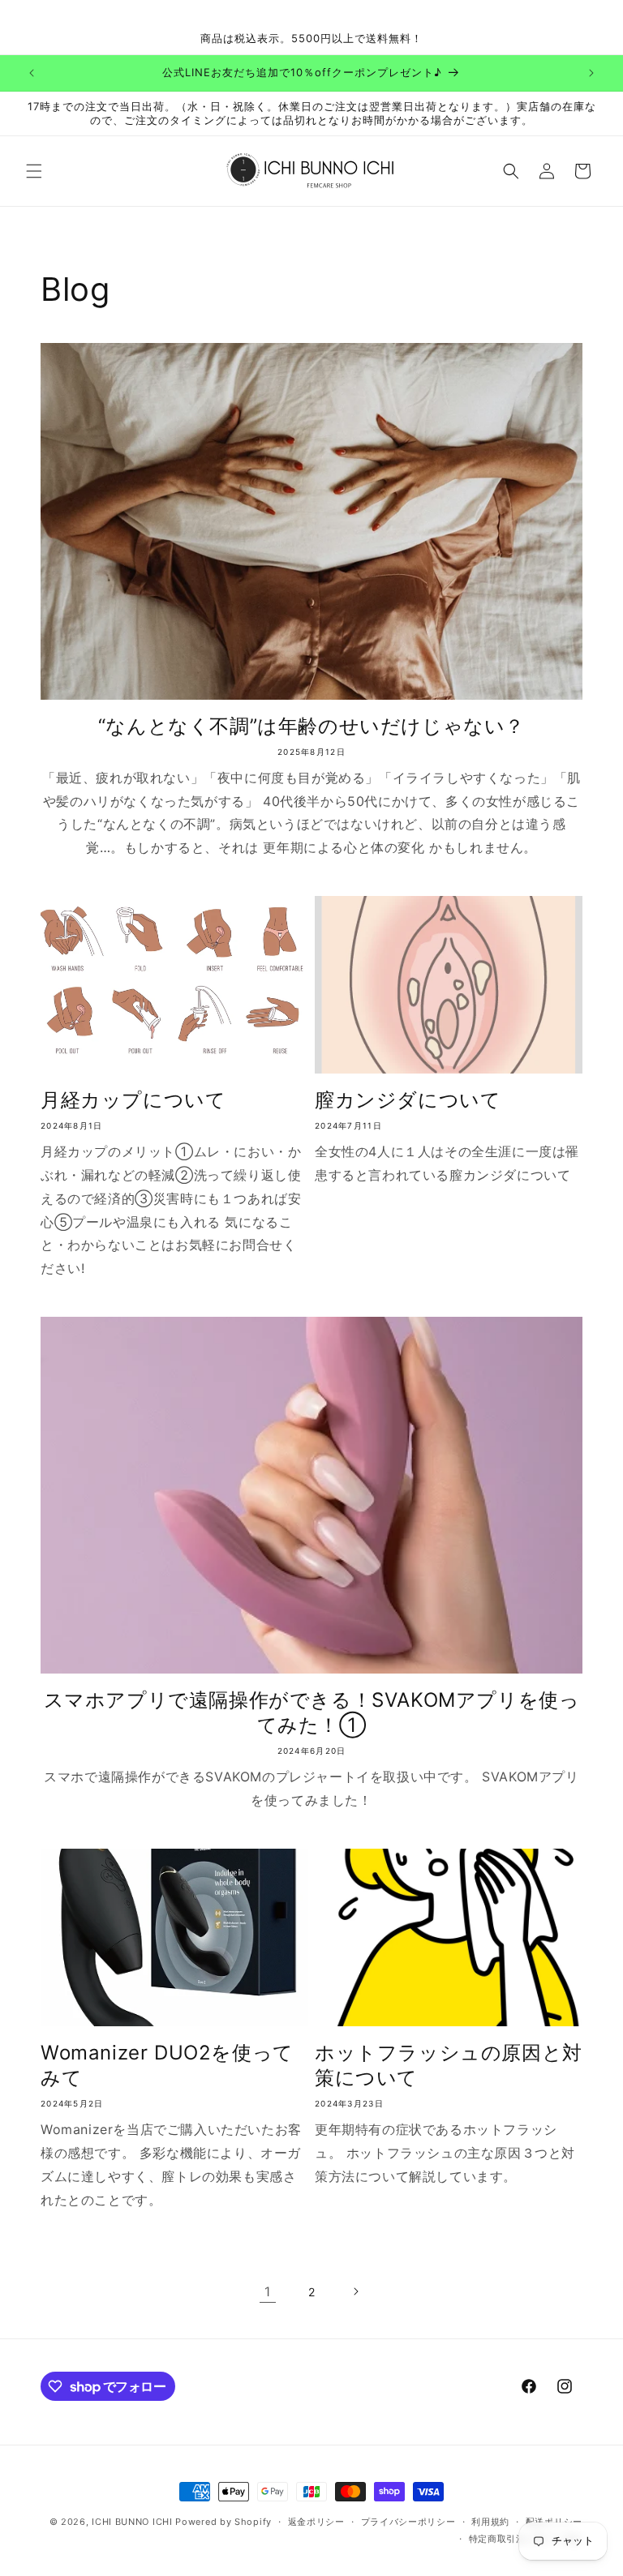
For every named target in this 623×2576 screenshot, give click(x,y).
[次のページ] (355, 2291)
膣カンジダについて (408, 1100)
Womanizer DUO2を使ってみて (167, 2065)
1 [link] (268, 2291)
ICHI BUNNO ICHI (132, 2522)
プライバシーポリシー (408, 2522)
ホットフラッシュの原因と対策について (449, 2065)
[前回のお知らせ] (32, 73)
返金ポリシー (316, 2522)
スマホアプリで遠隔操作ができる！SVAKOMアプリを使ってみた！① (312, 1712)
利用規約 (490, 2522)
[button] (34, 171)
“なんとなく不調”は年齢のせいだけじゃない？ (311, 726)
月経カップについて (133, 1100)
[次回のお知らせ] (591, 73)
